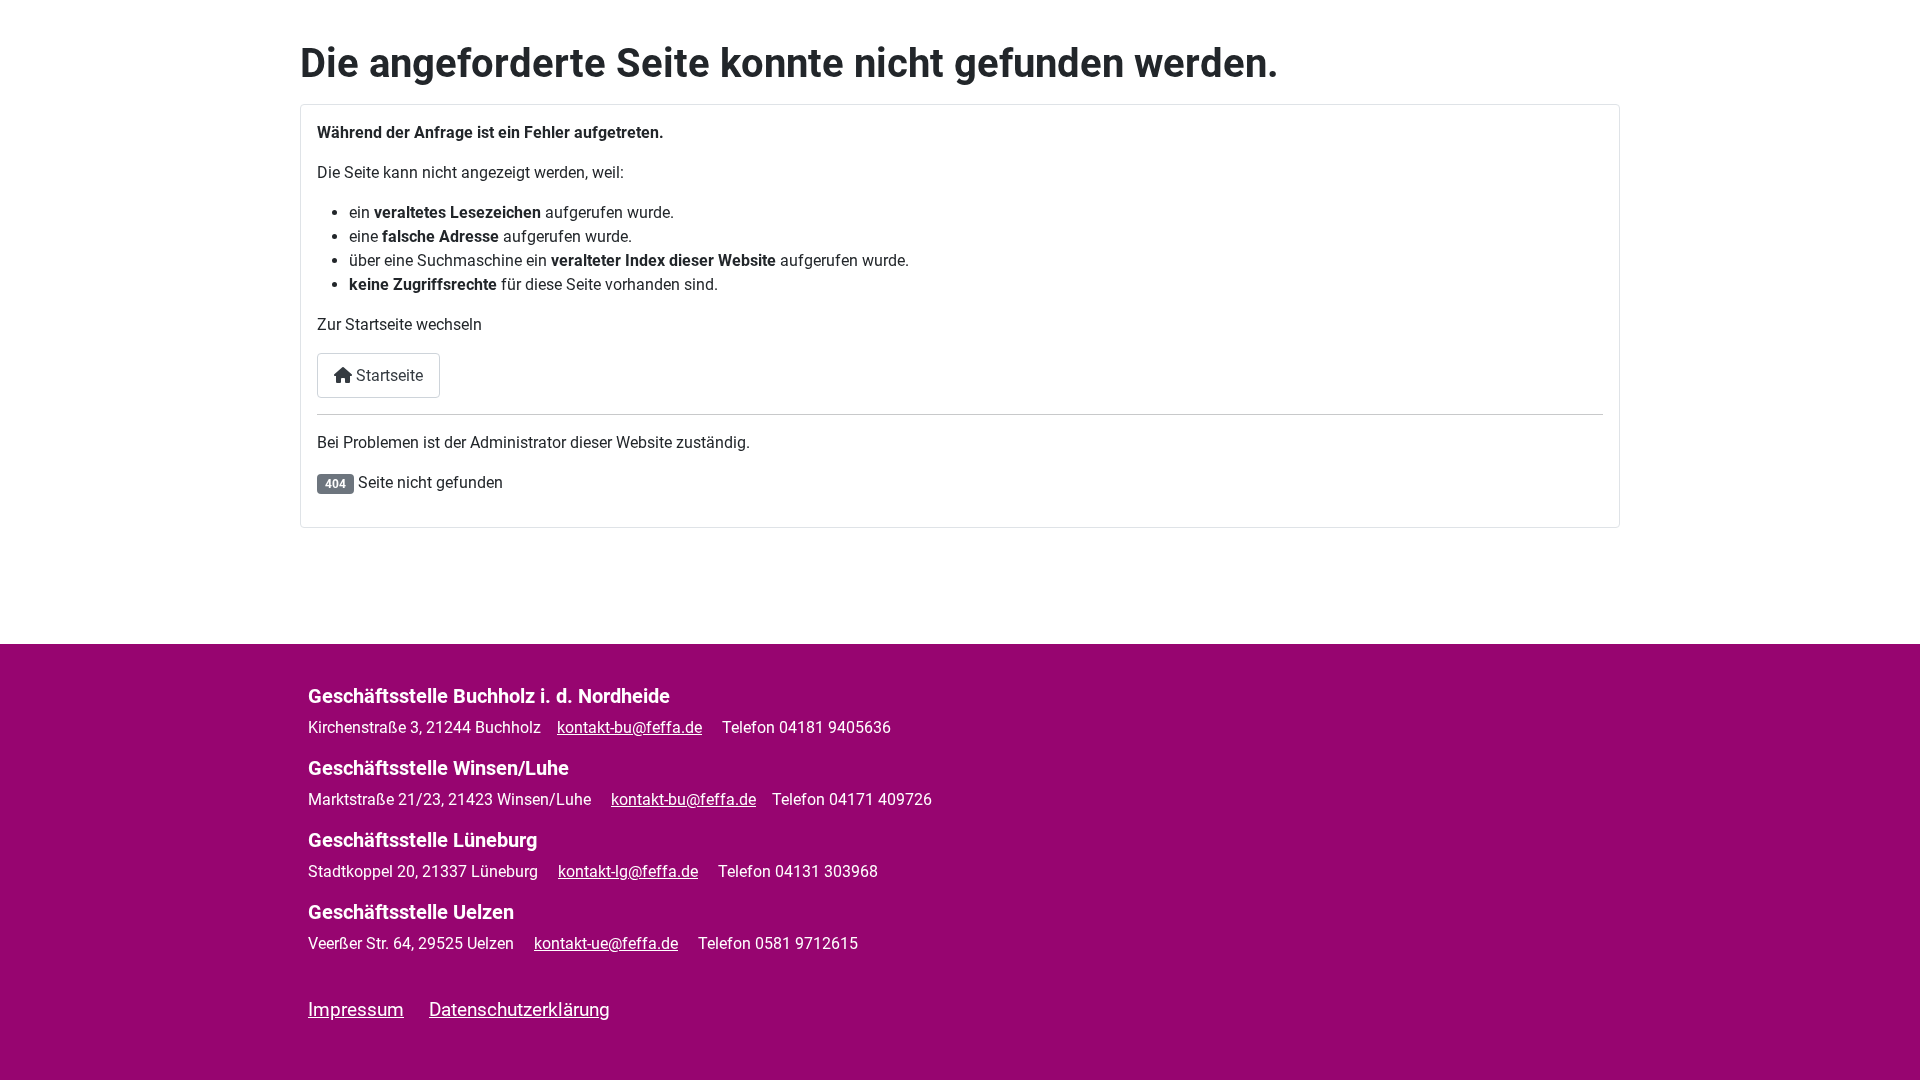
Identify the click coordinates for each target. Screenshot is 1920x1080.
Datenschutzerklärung (519, 1010)
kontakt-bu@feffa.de (629, 727)
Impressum (356, 1010)
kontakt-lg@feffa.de (628, 871)
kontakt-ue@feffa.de (606, 943)
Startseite (387, 375)
